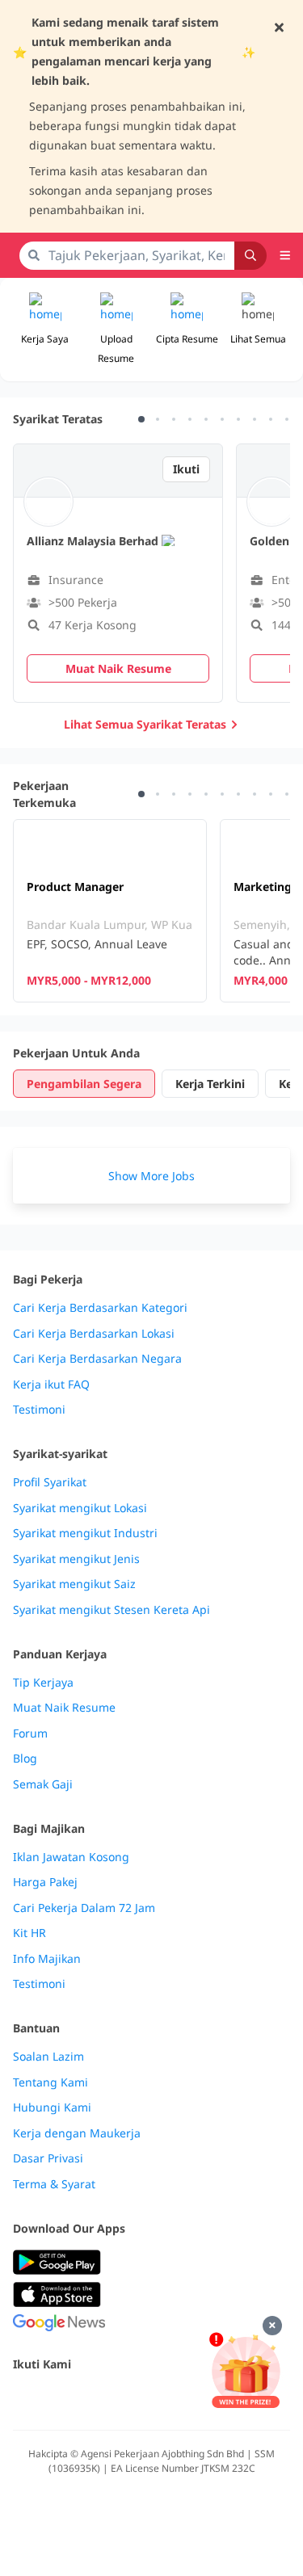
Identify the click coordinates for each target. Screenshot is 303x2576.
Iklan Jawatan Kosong (71, 1857)
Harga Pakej (45, 1882)
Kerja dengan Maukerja (77, 2133)
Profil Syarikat (50, 1482)
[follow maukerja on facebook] (23, 2399)
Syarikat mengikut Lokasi (80, 1508)
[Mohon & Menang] (246, 2370)
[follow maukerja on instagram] (129, 2399)
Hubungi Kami (52, 2107)
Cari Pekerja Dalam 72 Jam (84, 1908)
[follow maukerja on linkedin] (165, 2399)
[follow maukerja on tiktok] (200, 2399)
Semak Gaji (43, 1784)
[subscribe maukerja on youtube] (94, 2399)
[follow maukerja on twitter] (58, 2399)
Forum (30, 1733)
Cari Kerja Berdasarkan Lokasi (94, 1334)
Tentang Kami (50, 2082)
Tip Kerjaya (43, 1683)
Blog (25, 1759)
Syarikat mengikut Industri (85, 1533)
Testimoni (39, 1410)
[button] (258, 330)
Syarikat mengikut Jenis (76, 1559)
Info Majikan (47, 1959)
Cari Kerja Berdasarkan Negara (97, 1359)
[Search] (250, 256)
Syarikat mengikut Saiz (74, 1584)
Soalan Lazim (48, 2057)
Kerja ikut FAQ (51, 1385)
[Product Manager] (110, 911)
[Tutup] (272, 2326)
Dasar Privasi (48, 2158)
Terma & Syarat (54, 2184)
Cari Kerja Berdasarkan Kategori (100, 1308)
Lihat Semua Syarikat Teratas (145, 724)
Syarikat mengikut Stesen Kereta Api (112, 1610)
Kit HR (29, 1933)
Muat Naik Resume (64, 1708)
